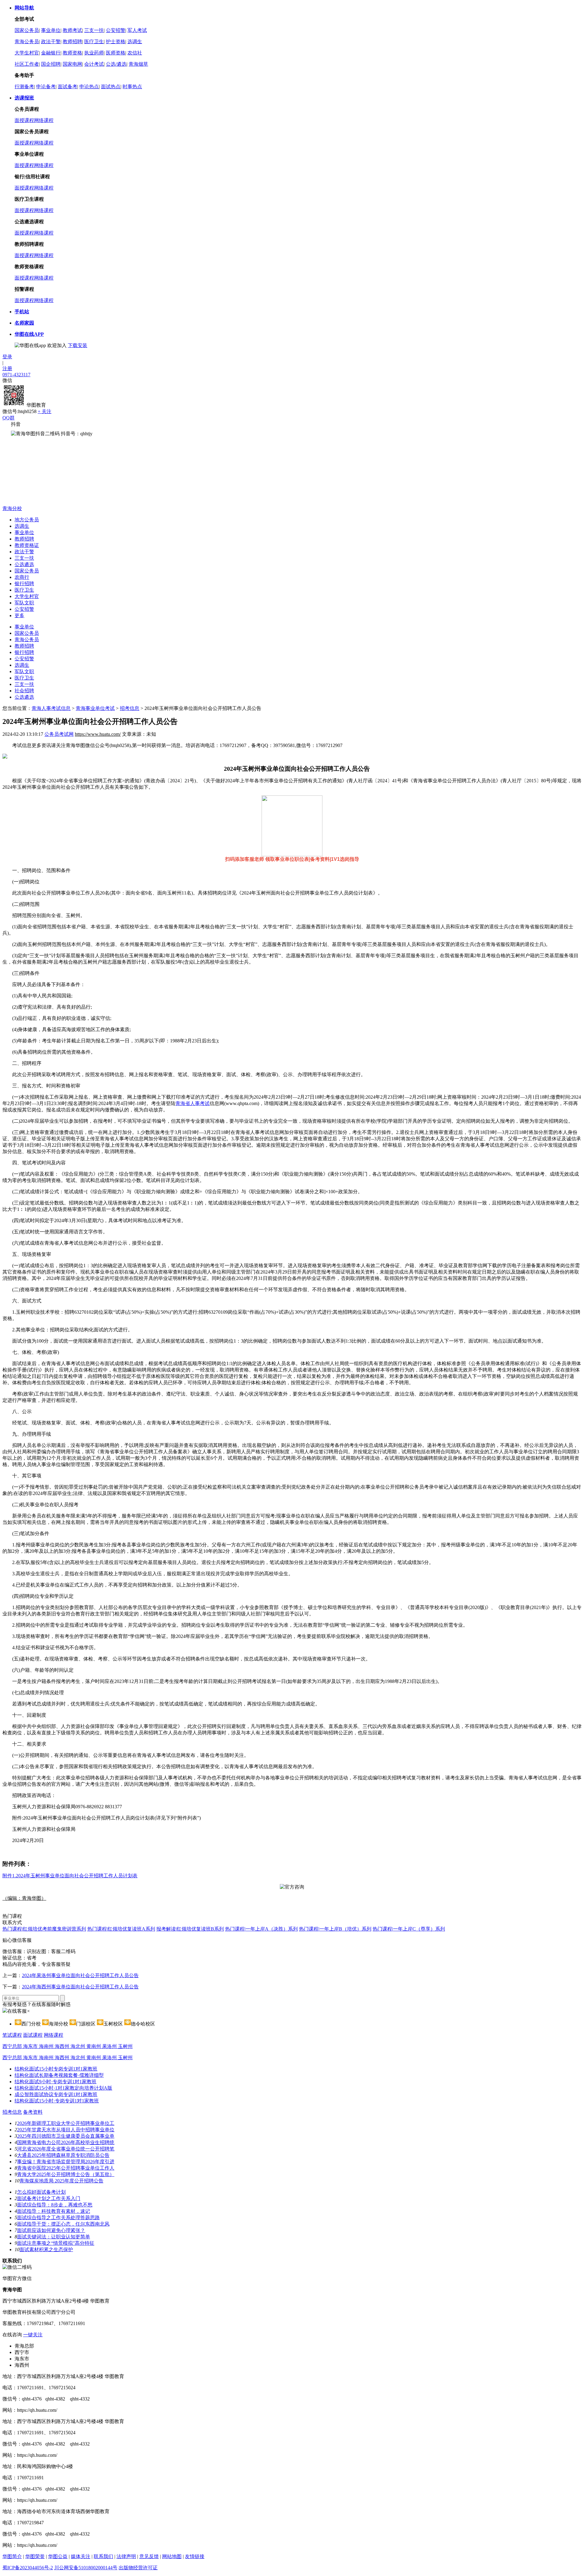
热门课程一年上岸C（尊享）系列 (409, 1929)
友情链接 (195, 2556)
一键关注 (33, 2335)
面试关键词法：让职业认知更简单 (54, 2237)
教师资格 (72, 53)
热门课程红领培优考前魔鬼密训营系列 (44, 1929)
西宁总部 (13, 2046)
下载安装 (78, 345)
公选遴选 (24, 564)
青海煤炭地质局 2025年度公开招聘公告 (61, 2181)
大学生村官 (27, 53)
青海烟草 (138, 64)
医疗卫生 (94, 42)
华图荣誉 (35, 2556)
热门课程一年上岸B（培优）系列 (335, 1929)
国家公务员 (27, 30)
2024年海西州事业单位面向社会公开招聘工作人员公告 (80, 1987)
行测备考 (24, 87)
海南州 (47, 2046)
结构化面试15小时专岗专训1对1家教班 (56, 2069)
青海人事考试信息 (51, 708)
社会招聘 (24, 691)
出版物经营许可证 (138, 2568)
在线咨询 (12, 2335)
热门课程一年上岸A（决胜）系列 (261, 1929)
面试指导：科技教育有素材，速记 (54, 2211)
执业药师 (94, 53)
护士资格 (116, 42)
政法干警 (51, 42)
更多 (19, 615)
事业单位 (51, 30)
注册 (7, 368)
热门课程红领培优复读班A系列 (121, 1929)
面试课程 (33, 2035)
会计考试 (94, 64)
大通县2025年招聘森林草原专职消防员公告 (63, 2155)
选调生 (135, 42)
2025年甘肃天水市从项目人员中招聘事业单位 (66, 2130)
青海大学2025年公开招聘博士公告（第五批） (66, 2174)
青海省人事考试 (193, 1103)
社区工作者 (27, 64)
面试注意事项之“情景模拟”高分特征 (56, 2243)
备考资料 (33, 2112)
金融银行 (51, 53)
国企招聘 (51, 64)
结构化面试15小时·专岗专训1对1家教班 (57, 2101)
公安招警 (116, 30)
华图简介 (12, 2556)
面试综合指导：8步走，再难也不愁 (55, 2205)
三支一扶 (94, 30)
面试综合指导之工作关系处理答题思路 (58, 2218)
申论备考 (46, 87)
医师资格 (116, 53)
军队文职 (24, 603)
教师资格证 (27, 545)
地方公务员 (27, 520)
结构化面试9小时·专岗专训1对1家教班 (56, 2082)
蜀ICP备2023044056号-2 (28, 2568)
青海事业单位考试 (95, 708)
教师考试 (72, 30)
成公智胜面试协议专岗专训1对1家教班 (56, 2094)
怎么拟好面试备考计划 (41, 2192)
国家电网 (72, 64)
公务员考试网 (59, 734)
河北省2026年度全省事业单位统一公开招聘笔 (66, 2149)
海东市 (31, 2046)
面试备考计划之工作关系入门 (49, 2198)
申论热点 (89, 87)
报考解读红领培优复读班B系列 (190, 1929)
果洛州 (110, 2046)
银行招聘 (24, 584)
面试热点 (111, 87)
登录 (7, 357)
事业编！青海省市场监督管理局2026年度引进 (66, 2162)
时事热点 (132, 87)
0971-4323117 (16, 375)
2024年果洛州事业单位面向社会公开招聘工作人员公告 (80, 1975)
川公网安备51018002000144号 (86, 2568)
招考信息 (130, 708)
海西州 (63, 2046)
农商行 (22, 577)
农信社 (135, 53)
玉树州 (125, 2046)
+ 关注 (45, 411)
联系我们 (103, 2556)
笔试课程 (12, 2035)
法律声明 (126, 2556)
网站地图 (172, 2556)
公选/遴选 (116, 64)
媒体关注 (81, 2556)
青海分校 (12, 508)
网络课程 (44, 120)
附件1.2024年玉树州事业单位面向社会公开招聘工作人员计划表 (70, 1876)
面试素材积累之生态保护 (46, 2249)
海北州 (78, 2046)
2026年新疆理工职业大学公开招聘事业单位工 (66, 2123)
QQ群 (9, 418)
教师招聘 (72, 42)
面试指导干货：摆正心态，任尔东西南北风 (63, 2224)
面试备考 (68, 87)
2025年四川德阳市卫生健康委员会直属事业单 (66, 2136)
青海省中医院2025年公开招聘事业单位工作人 (66, 2168)
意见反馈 (149, 2556)
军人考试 (137, 30)
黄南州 (94, 2046)
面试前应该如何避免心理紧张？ (51, 2230)
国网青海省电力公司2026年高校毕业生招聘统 (66, 2142)
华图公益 (58, 2556)
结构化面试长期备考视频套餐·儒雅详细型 (59, 2075)
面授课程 (24, 120)
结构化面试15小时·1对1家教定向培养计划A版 (63, 2088)
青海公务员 (27, 42)
